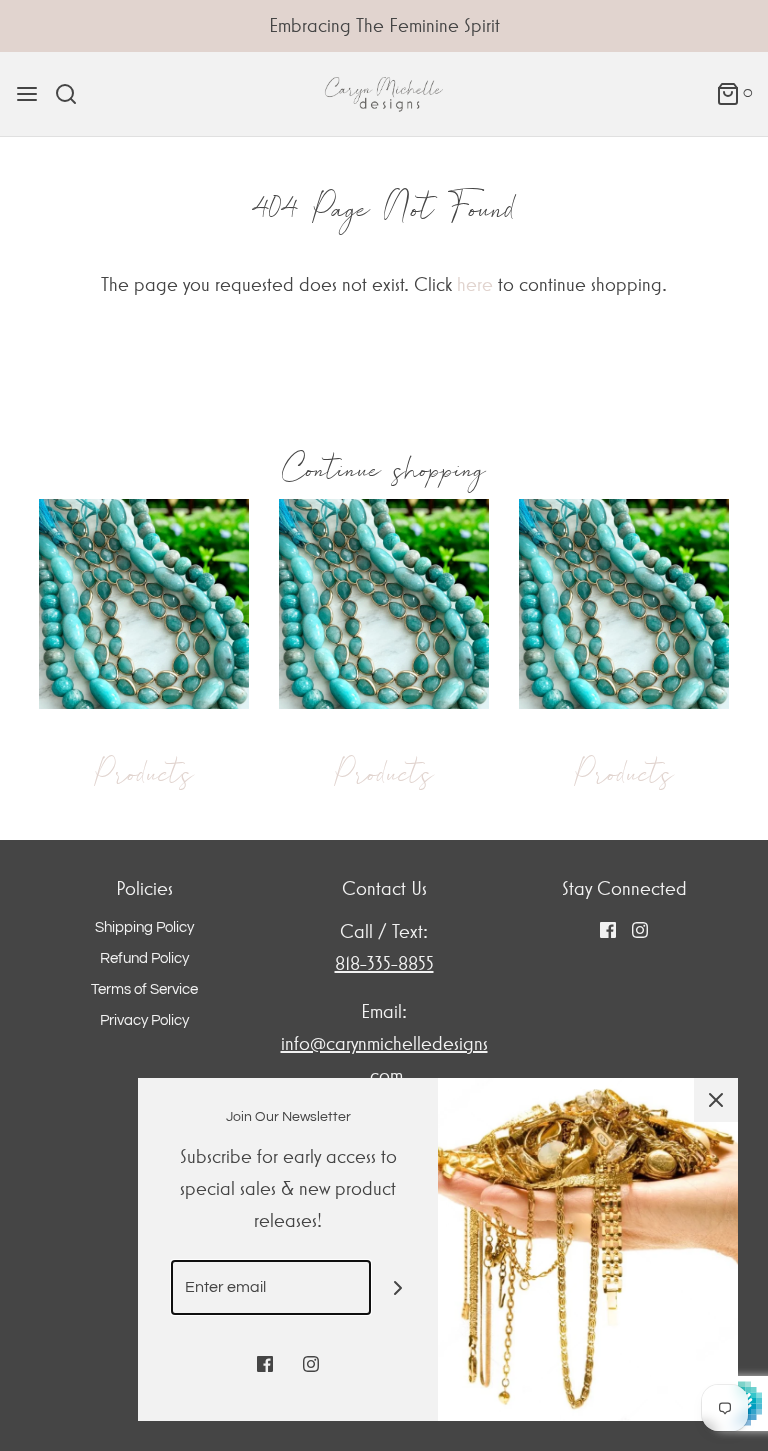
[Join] (398, 1287)
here (475, 284)
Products (144, 773)
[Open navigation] (27, 94)
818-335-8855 (384, 963)
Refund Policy (144, 958)
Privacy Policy (144, 1020)
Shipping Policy (144, 927)
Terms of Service (144, 989)
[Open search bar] (73, 94)
